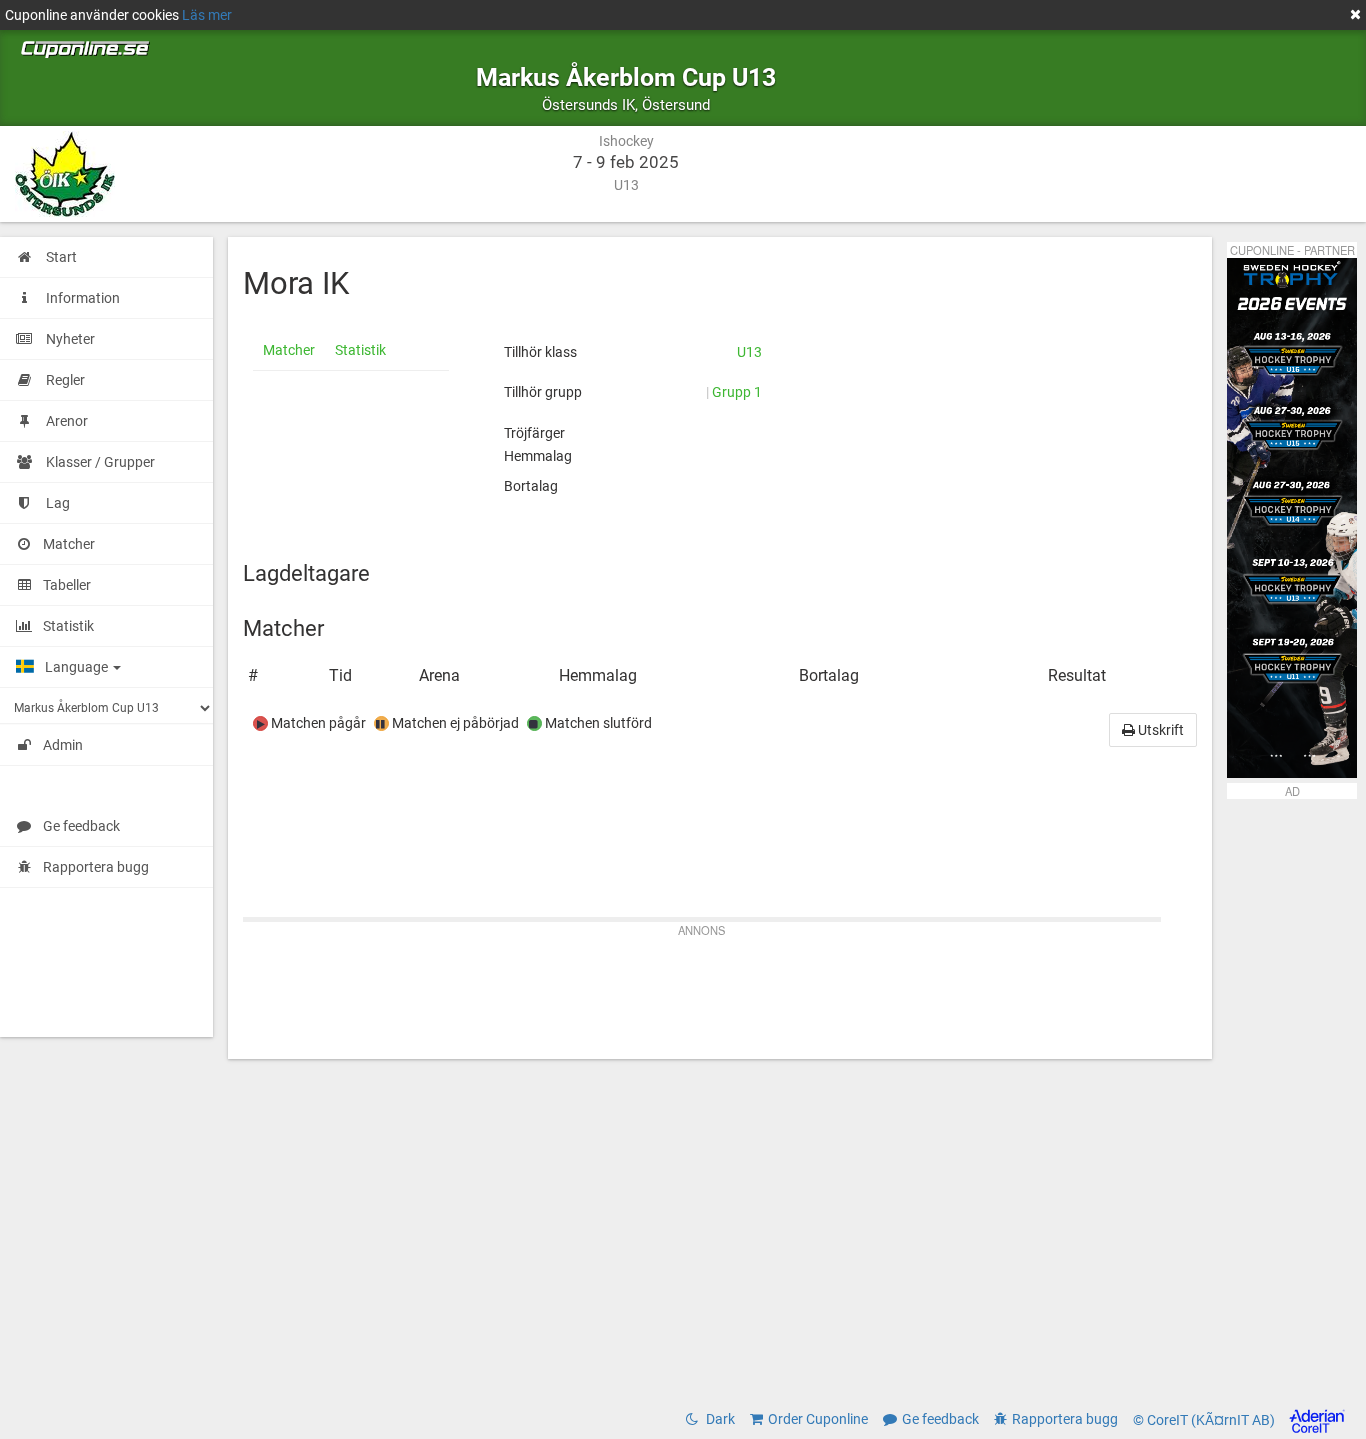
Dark (719, 1419)
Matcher (289, 350)
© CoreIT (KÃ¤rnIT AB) (1205, 1420)
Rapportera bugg (96, 867)
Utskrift (1159, 730)
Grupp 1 (737, 392)
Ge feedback (81, 826)
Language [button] (78, 667)
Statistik (360, 350)
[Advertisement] (720, 989)
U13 (749, 352)
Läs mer (207, 15)
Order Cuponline (818, 1419)
